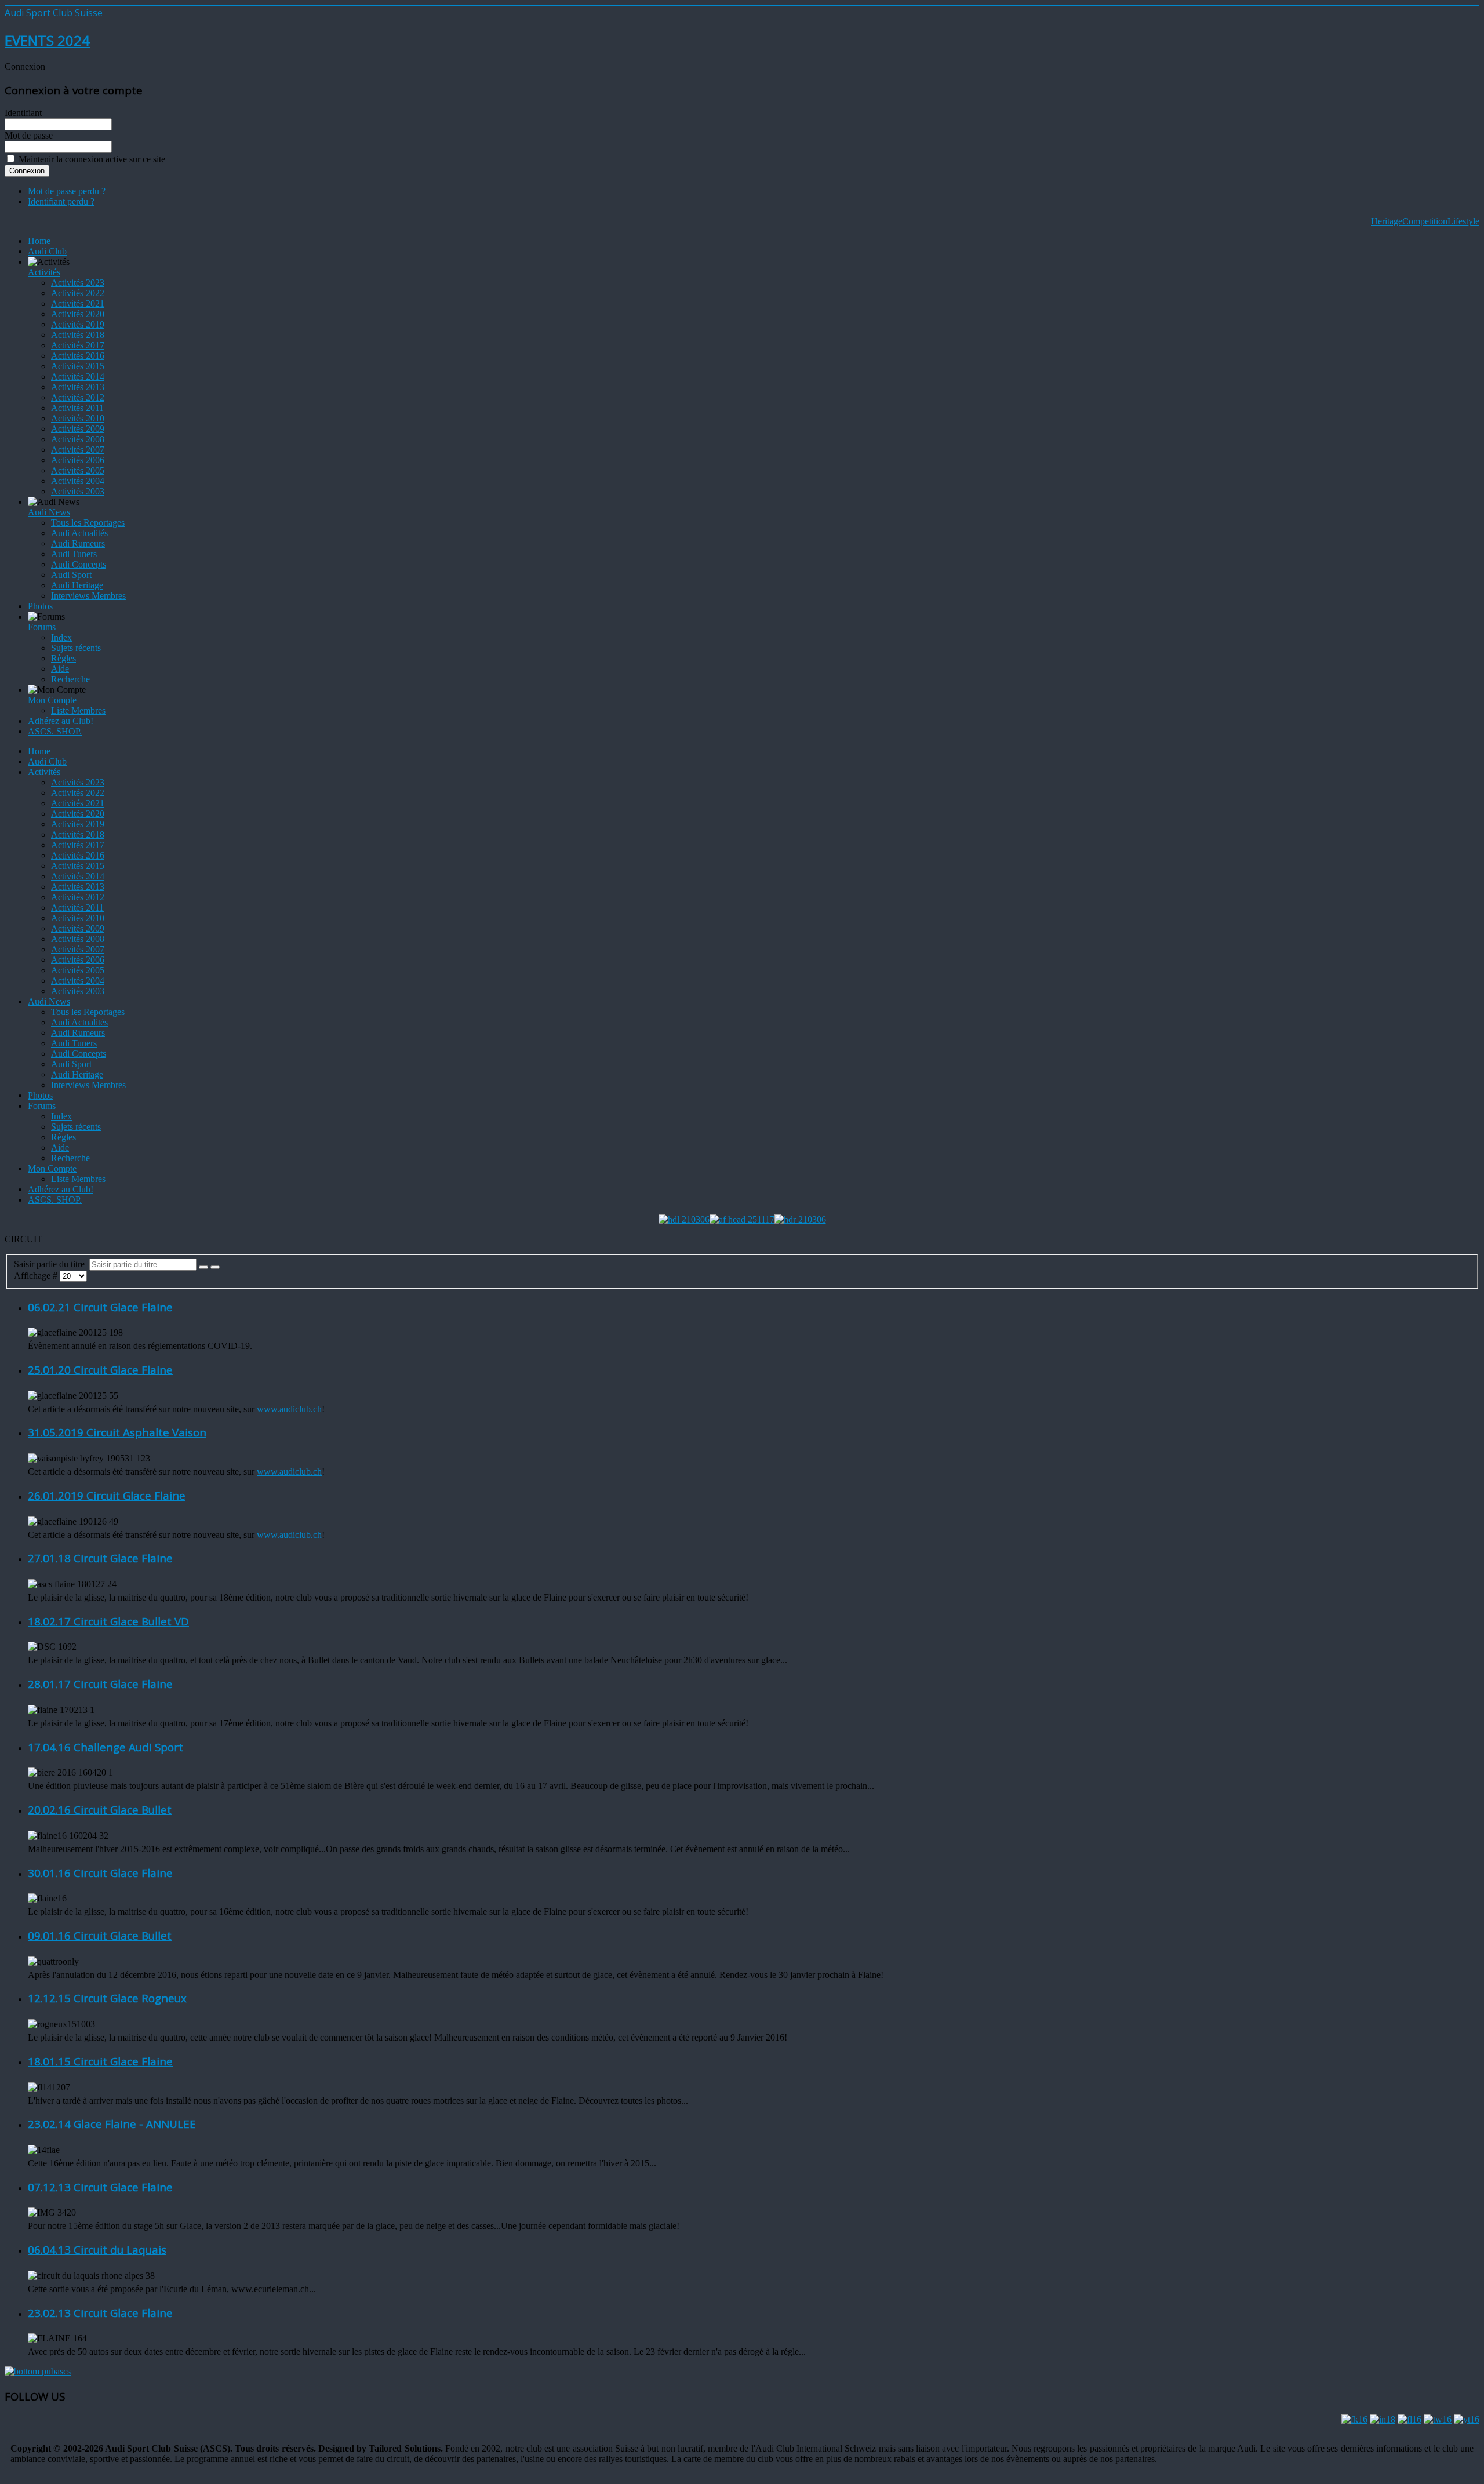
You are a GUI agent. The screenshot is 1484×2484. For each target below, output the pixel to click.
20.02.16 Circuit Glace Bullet (100, 1810)
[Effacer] (215, 1267)
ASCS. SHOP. (55, 731)
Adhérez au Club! (61, 721)
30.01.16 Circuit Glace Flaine (100, 1873)
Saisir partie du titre (52, 1264)
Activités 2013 (78, 387)
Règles (63, 658)
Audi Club (47, 251)
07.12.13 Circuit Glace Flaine (100, 2187)
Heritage (1387, 221)
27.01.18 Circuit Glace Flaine (100, 1558)
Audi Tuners (74, 554)
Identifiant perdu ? (61, 201)
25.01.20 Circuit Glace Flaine (100, 1370)
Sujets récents (76, 648)
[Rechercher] (203, 1267)
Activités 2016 (78, 356)
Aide (60, 669)
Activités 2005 (78, 470)
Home (39, 241)
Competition (1425, 221)
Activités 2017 (78, 345)
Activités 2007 (78, 450)
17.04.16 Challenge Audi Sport (106, 1747)
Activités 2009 (78, 429)
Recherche (70, 679)
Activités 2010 (78, 418)
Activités (44, 272)
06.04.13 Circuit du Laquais (97, 2250)
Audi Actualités (79, 533)
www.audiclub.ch (289, 1409)
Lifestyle (1463, 221)
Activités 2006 (78, 460)
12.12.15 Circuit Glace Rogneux (107, 1998)
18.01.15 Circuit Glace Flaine (100, 2061)
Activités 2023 (78, 283)
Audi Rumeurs (78, 543)
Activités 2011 (77, 408)
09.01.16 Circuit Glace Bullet (100, 1935)
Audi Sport (71, 575)
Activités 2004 (78, 481)
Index (61, 637)
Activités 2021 (78, 303)
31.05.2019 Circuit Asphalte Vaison (117, 1432)
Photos (40, 606)
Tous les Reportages (88, 523)
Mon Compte (52, 700)
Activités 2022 (78, 293)
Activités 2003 (78, 491)
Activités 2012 (78, 397)
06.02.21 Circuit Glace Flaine (100, 1307)
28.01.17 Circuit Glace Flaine (100, 1684)
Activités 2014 (78, 377)
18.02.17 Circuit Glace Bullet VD (108, 1621)
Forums (42, 627)
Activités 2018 (78, 335)
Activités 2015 (78, 366)
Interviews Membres (88, 596)
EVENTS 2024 (47, 40)
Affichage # (37, 1276)
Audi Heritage (77, 585)
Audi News (49, 512)
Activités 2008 (78, 439)
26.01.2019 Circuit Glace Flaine (107, 1495)
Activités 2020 (78, 314)
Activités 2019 (78, 324)
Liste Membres (78, 710)
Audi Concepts (79, 564)
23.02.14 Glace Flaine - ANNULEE (112, 2124)
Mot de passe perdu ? (67, 191)
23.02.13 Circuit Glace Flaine (100, 2313)
